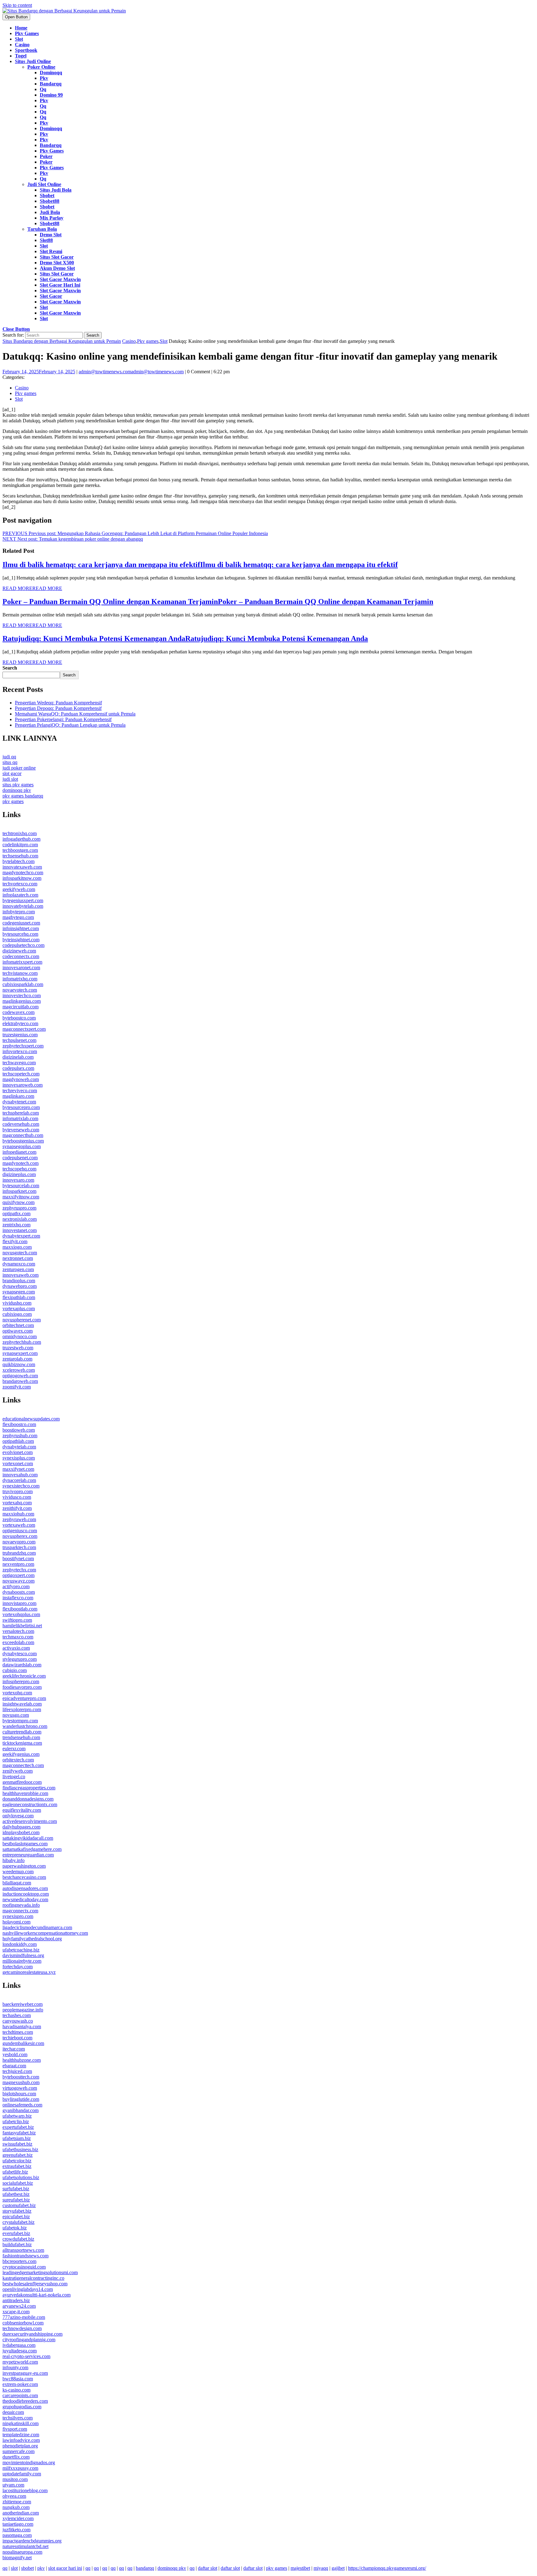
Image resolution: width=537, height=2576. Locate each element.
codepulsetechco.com (23, 945)
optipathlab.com (18, 1441)
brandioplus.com (19, 1281)
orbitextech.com (18, 1760)
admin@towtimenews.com (131, 372)
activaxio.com (16, 1648)
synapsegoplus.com (22, 1146)
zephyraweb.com (19, 1519)
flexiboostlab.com (20, 1609)
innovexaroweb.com (23, 1085)
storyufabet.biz (17, 2211)
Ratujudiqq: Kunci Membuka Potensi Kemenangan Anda (185, 638)
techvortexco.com (20, 884)
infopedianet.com (19, 1152)
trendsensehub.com (21, 1737)
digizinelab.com (18, 1057)
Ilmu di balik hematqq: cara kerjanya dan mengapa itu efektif (200, 565)
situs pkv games (18, 785)
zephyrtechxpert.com (23, 1046)
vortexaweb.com (19, 1525)
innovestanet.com (20, 1230)
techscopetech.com (21, 1074)
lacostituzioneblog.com (25, 2490)
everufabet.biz (16, 2233)
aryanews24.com (19, 2306)
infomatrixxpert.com (22, 962)
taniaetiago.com (18, 2524)
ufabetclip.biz (16, 2122)
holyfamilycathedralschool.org (32, 1939)
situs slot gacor (57, 257)
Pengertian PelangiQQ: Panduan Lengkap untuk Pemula (70, 725)
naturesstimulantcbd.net (25, 2546)
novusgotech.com (20, 1253)
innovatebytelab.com (23, 906)
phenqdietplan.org (20, 2446)
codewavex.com (18, 1012)
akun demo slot (57, 268)
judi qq (9, 757)
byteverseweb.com (21, 1130)
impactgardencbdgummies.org (32, 2541)
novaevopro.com (19, 1542)
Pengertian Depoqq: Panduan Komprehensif (58, 708)
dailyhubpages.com (21, 1827)
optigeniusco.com (20, 1531)
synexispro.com (18, 1916)
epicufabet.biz (16, 2217)
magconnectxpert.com (24, 1029)
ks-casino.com (16, 2390)
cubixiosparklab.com (23, 984)
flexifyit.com (15, 1241)
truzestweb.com (18, 1348)
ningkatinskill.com (21, 2423)
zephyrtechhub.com (22, 1342)
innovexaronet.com (21, 968)
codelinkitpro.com (20, 845)
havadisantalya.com (22, 2026)
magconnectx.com (20, 1911)
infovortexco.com (20, 1051)
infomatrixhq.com (20, 979)
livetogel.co (14, 1776)
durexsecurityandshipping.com (32, 2334)
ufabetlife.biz (15, 2172)
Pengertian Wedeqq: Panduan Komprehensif (58, 703)
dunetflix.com (16, 2457)
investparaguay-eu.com (25, 2373)
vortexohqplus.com (21, 1614)
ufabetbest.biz (16, 2194)
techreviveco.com (20, 1090)
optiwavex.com (18, 1331)
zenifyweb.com (18, 1771)
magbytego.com (18, 917)
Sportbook (26, 50)
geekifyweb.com (19, 889)
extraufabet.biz (17, 2166)
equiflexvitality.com (22, 1810)
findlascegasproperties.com (29, 1788)
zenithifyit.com (17, 1508)
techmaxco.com (18, 1637)
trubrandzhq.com (19, 1553)
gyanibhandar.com (21, 2110)
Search (10, 668)
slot (44, 246)
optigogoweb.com (20, 1376)
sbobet (47, 195)
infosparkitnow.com (22, 878)
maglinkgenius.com (22, 1001)
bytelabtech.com (18, 861)
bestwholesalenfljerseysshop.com (35, 2284)
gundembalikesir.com (23, 2043)
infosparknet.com (19, 1191)
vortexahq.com (17, 1503)
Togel (21, 56)
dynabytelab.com (19, 1447)
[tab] (16, 17)
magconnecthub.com (23, 1135)
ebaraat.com (14, 2066)
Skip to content (17, 5)
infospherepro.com (21, 1681)
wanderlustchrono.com (25, 1726)
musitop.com (15, 2479)
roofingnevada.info (21, 1905)
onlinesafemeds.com (22, 2105)
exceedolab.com (18, 1642)
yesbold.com (15, 2054)
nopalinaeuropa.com (22, 2552)
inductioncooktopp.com (26, 1894)
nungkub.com (16, 2507)
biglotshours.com (19, 2094)
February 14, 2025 (39, 372)
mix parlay (52, 218)
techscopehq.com (19, 1169)
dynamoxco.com (19, 1264)
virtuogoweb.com (20, 2088)
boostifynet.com (18, 1558)
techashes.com (17, 2015)
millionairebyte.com (22, 1961)
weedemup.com (18, 1872)
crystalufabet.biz (18, 2222)
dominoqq (51, 73)
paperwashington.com (24, 1866)
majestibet (300, 2568)
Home (21, 28)
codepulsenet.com (20, 1158)
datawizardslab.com (22, 1665)
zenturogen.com (18, 1269)
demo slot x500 (57, 263)
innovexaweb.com (21, 1275)
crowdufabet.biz (18, 2239)
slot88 (46, 240)
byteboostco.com (19, 1018)
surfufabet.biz (16, 2189)
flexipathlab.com (19, 1297)
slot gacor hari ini (60, 285)
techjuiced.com (17, 2071)
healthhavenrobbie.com (25, 1793)
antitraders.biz (16, 2300)
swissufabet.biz (17, 2144)
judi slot (10, 779)
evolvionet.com (18, 1452)
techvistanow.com (20, 973)
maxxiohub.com (18, 1514)
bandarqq (51, 84)
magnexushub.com (21, 2082)
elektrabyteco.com (20, 1023)
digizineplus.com (19, 1174)
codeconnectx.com (21, 956)
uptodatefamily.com (22, 2474)
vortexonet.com (18, 1463)
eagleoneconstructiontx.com (30, 1804)
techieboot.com (17, 2038)
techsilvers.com (18, 2418)
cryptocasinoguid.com (24, 2267)
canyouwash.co (18, 2021)
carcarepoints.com (20, 2395)
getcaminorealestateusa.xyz (29, 1972)
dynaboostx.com (19, 1592)
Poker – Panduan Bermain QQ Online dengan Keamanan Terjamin (218, 602)
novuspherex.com (20, 1536)
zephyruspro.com (19, 1208)
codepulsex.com (18, 1068)
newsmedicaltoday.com (25, 1899)
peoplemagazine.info (23, 2010)
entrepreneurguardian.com (28, 1855)
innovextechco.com (22, 995)
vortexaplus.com (19, 1308)
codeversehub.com (21, 1124)
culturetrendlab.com (22, 1732)
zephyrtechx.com (19, 1570)
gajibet (338, 2568)
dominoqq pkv (17, 790)
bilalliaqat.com (17, 1883)
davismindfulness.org (23, 1955)
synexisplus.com (19, 1458)
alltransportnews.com (23, 2250)
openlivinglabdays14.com (28, 2289)
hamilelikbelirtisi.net (22, 1626)
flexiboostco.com (19, 1424)
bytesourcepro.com (21, 1107)
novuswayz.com (18, 1581)
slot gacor (51, 296)
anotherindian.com (21, 2513)
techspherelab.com (21, 1113)
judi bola (50, 212)
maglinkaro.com (18, 1096)
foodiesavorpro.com (22, 1687)
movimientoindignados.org (29, 2462)
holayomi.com (16, 1922)
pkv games (52, 151)
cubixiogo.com (17, 1314)
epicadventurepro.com (24, 1698)
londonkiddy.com (20, 1944)
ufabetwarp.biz (17, 2116)
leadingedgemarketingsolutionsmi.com (40, 2272)
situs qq (10, 762)
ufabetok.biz (15, 2228)
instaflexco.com (18, 1598)
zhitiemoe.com (17, 2502)
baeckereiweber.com (23, 2004)
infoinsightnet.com (21, 928)
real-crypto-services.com (26, 2356)
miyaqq (321, 2568)
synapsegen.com (19, 1292)
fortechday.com (18, 1967)
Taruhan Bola (42, 229)
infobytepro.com (19, 912)
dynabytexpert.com (21, 1236)
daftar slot (208, 2568)
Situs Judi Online (33, 61)
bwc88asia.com (18, 2379)
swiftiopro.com (17, 1620)
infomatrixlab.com (20, 1118)
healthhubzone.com (22, 2060)
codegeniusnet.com (21, 923)
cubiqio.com (15, 1670)
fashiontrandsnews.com (25, 2256)
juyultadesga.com (20, 2351)
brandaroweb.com (20, 1381)
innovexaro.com (18, 1180)
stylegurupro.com (20, 1659)
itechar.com (14, 2049)
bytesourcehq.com (20, 934)
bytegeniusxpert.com (23, 900)
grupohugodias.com (22, 2407)
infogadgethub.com (21, 839)
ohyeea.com (14, 2496)
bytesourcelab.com (21, 1186)
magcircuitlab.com (21, 1007)
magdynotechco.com (23, 872)
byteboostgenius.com (23, 1141)
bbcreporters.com (19, 2261)
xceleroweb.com (19, 1370)
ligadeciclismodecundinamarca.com (37, 1927)
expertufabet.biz (18, 2127)
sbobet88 (50, 201)
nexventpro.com (18, 1564)
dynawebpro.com (20, 1286)
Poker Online (41, 67)
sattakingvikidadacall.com (28, 1838)
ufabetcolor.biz (17, 2161)
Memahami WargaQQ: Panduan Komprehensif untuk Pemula (75, 714)
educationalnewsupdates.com (31, 1419)
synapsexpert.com (20, 1353)
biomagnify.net (17, 2558)
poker (46, 156)
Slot (19, 39)
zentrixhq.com (16, 1225)
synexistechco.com (21, 1486)
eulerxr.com (14, 1749)
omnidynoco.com (20, 1336)
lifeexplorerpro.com (22, 1709)
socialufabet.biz (18, 2183)
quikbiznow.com (19, 1364)
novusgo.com (16, 1715)
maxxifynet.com (18, 1469)
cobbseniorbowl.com (23, 2323)
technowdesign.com (22, 2328)
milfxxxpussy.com (20, 2468)
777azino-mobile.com (24, 2317)
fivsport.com (15, 2429)
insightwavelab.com (22, 1704)
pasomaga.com (17, 2535)
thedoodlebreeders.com (25, 2401)
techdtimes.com (18, 2032)
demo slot (51, 235)
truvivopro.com (18, 1491)
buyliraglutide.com (21, 2099)
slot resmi (51, 251)
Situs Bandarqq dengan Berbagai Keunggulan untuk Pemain (62, 341)
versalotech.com (18, 1631)
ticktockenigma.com (22, 1743)
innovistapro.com (19, 1603)
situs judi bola (56, 190)
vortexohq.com (17, 1693)
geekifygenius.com (21, 1754)
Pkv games (27, 33)
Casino (22, 45)
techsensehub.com (20, 856)
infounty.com (15, 2367)
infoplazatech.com (20, 895)
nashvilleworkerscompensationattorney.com (45, 1933)
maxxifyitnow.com (21, 1197)
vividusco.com (17, 1497)
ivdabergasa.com (19, 2345)
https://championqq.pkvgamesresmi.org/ (387, 2568)
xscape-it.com (16, 2312)
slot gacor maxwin (60, 279)
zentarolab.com (17, 1359)
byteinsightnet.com (21, 940)
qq (43, 89)
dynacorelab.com (19, 1480)
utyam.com (13, 2485)
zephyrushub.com (20, 1436)
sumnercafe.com (18, 2451)
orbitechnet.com (18, 1325)
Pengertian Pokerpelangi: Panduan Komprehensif (63, 719)
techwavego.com (19, 1063)
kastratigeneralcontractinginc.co (33, 2278)
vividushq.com (17, 1303)
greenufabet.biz (18, 2155)
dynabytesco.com (20, 1654)
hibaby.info (14, 1860)
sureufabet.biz (16, 2200)
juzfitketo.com (16, 2530)
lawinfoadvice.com (21, 2440)
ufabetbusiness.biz (20, 2149)
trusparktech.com (19, 1547)
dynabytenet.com (19, 1102)
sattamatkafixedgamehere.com (32, 1849)
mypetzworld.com (20, 2362)
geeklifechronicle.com (24, 1676)
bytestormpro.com (20, 1721)
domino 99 (51, 95)
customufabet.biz (19, 2205)
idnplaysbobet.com (21, 1832)
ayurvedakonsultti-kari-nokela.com (37, 2295)
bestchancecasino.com (24, 1877)
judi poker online (19, 768)
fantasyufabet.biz (19, 2133)
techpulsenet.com (19, 1040)
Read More (32, 588)
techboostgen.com (20, 850)
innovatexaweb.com (22, 867)
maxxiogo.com (17, 1247)
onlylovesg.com (18, 1816)
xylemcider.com (18, 2518)
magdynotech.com (21, 1163)
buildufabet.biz (17, 2244)
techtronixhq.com (20, 833)
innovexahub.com (20, 1475)
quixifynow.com (18, 1202)
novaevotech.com (20, 990)
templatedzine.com (21, 2435)
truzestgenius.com (20, 1035)
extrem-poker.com (20, 2384)
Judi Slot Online (44, 184)
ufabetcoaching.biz (21, 1950)
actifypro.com (16, 1586)
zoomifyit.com (17, 1387)
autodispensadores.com (25, 1888)
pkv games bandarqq (23, 796)
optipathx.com (16, 1213)
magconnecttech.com (23, 1765)
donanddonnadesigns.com (28, 1799)
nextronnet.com (18, 1258)
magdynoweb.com (21, 1079)
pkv (44, 78)
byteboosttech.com (21, 2077)
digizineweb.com (19, 951)
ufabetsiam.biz (17, 2138)
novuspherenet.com (22, 1320)
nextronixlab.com (20, 1219)
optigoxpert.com (18, 1575)
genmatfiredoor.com (22, 1782)
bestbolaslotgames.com (25, 1844)
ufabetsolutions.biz (21, 2177)
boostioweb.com (19, 1430)
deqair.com (13, 2412)
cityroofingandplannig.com (29, 2340)
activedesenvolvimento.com (30, 1821)
